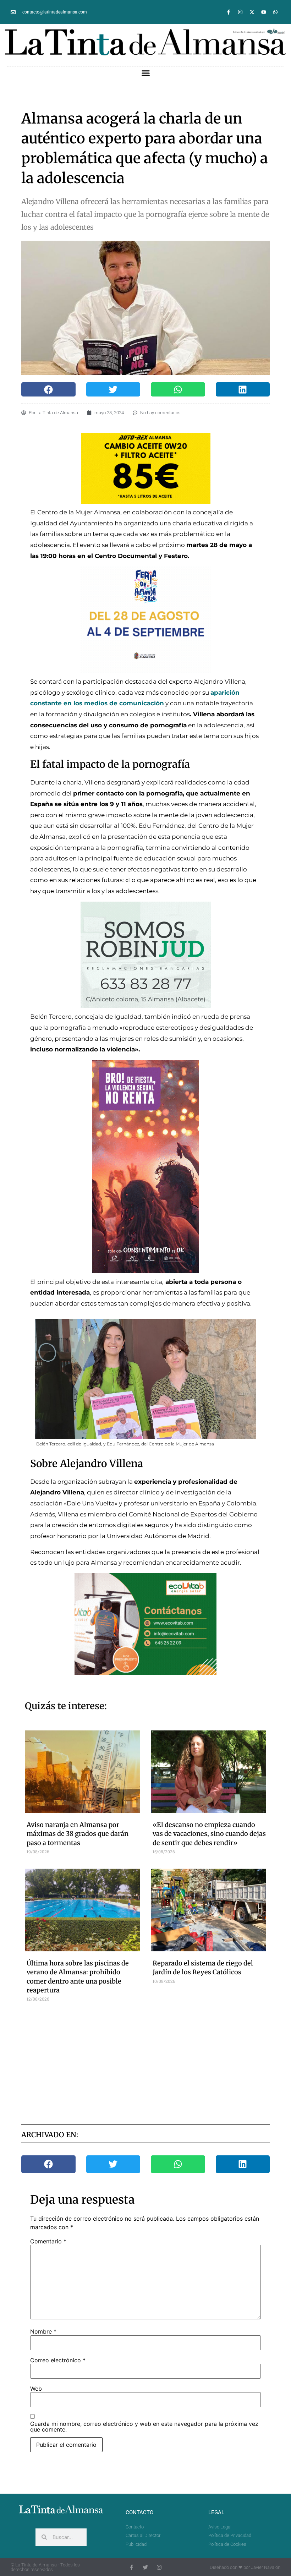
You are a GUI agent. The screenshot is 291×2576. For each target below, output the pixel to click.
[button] (145, 73)
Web (36, 2389)
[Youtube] (264, 12)
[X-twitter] (252, 12)
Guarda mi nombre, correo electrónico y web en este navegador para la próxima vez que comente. (144, 2427)
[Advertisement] (160, 2062)
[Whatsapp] (275, 12)
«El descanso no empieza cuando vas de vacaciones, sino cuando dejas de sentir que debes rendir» (209, 1834)
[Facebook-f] (229, 12)
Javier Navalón (266, 2567)
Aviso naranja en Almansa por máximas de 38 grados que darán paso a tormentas (78, 1834)
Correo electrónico (58, 2360)
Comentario (48, 2241)
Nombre (43, 2331)
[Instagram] (240, 12)
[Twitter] (145, 2567)
